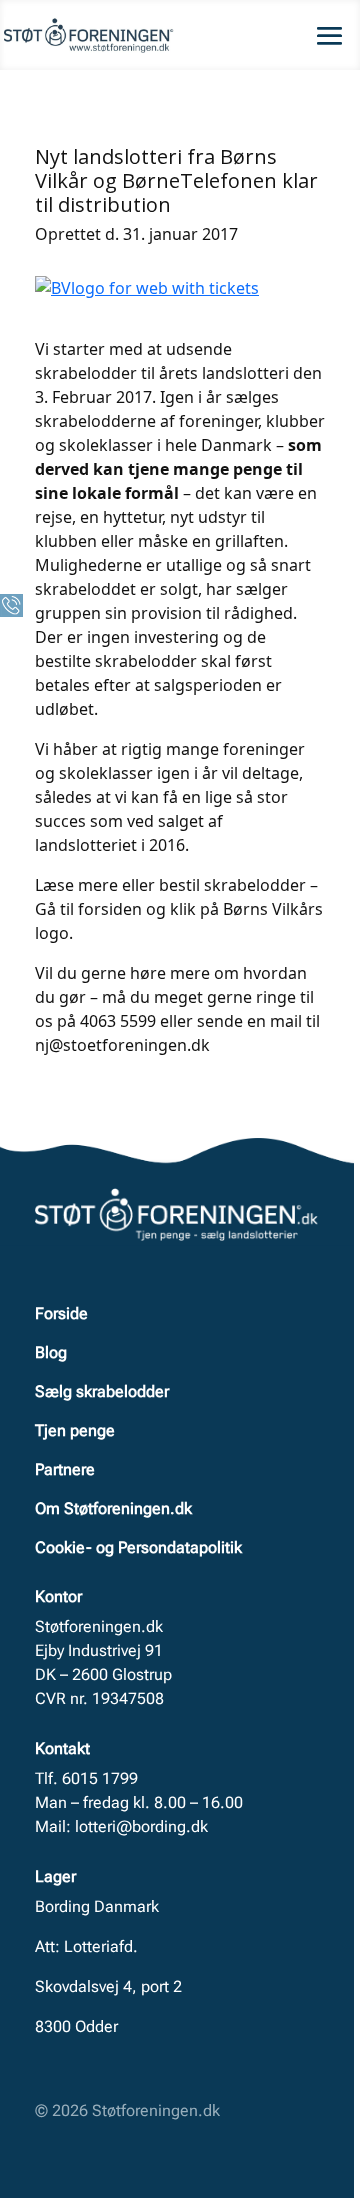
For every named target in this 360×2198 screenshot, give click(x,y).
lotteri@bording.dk (141, 1826)
